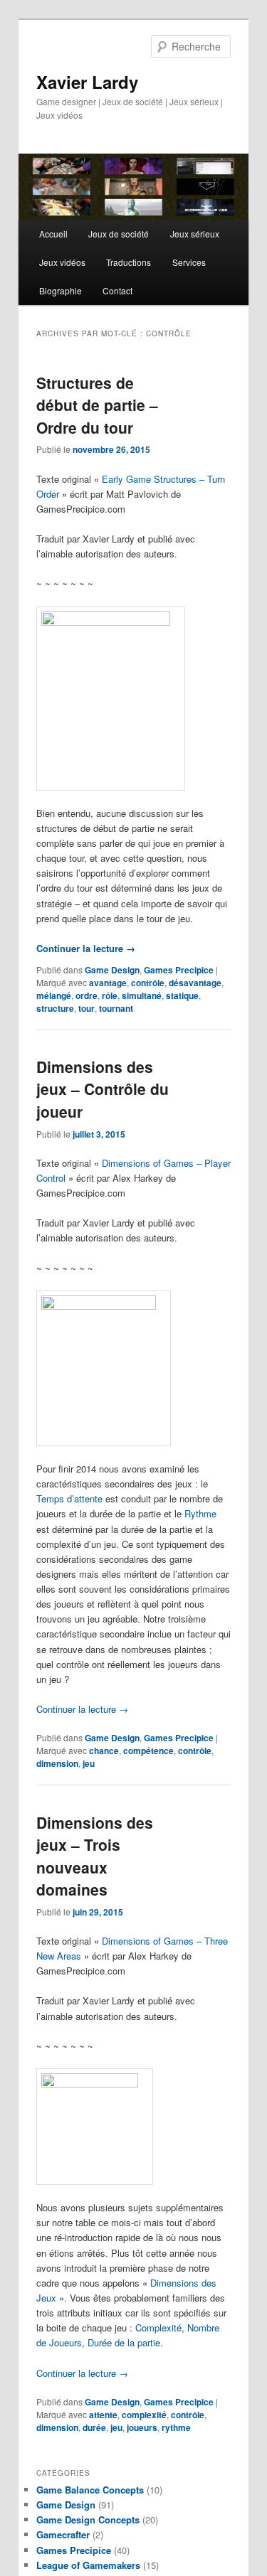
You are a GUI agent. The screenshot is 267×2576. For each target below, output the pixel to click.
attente (103, 2415)
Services (189, 262)
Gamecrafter (63, 2534)
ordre (87, 995)
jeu (89, 1763)
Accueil (53, 234)
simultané (142, 995)
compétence (148, 1751)
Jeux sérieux (195, 234)
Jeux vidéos (62, 262)
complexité (144, 2415)
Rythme (200, 1513)
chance (104, 1751)
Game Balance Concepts (90, 2490)
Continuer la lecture (86, 948)
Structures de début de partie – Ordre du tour (97, 405)
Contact (117, 290)
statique (182, 995)
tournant (116, 1008)
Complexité (158, 2328)
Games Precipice (179, 970)
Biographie (61, 290)
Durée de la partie (124, 2342)
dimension (57, 1763)
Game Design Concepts (88, 2519)
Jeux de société (119, 234)
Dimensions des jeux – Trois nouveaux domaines (95, 1856)
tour (87, 1008)
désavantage (195, 983)
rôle (110, 995)
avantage (108, 983)
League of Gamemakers (88, 2565)
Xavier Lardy (87, 82)
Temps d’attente (69, 1498)
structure (55, 1008)
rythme (176, 2427)
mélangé (54, 995)
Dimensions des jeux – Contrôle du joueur (103, 1089)
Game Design (112, 970)
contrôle (148, 983)
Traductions (129, 262)
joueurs (142, 2427)
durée (94, 2427)
